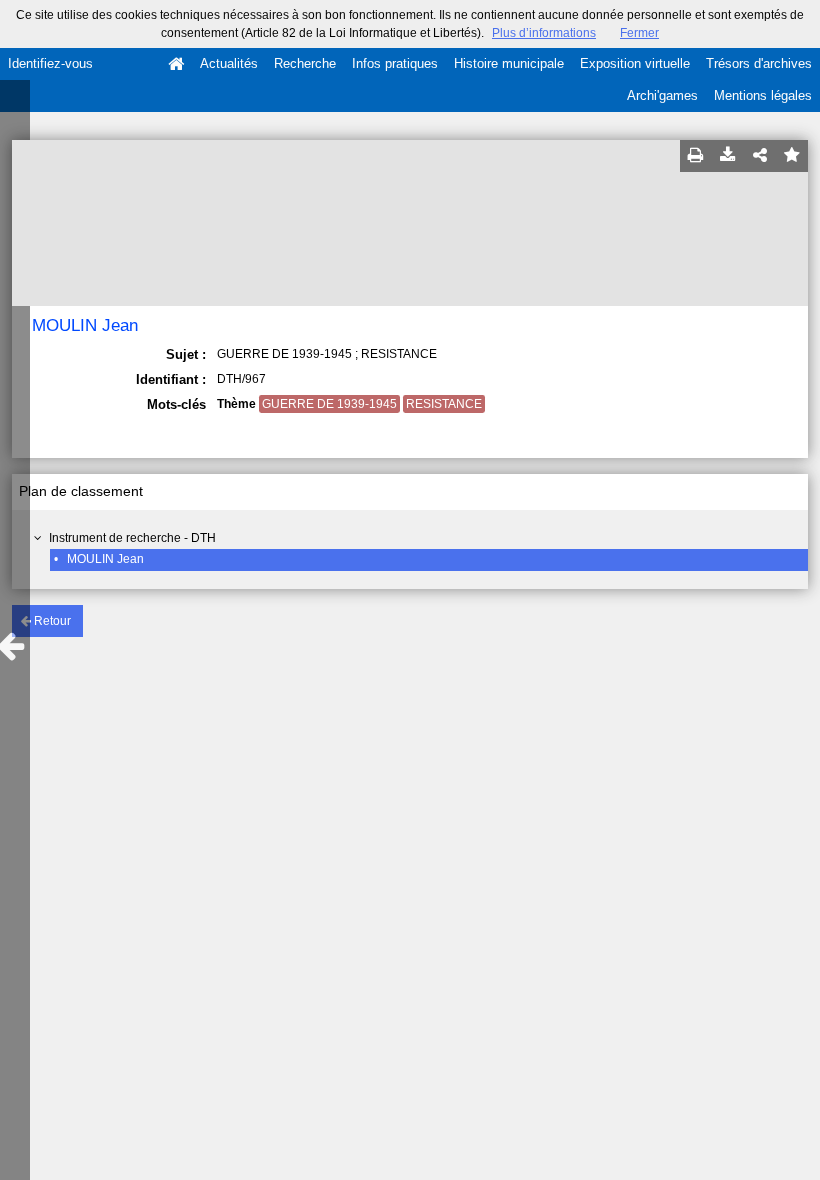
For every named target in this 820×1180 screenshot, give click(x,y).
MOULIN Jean (105, 559)
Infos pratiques (395, 63)
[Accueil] (176, 64)
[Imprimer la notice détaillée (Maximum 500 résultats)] (696, 156)
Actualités (229, 63)
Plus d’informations (544, 33)
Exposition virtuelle (635, 63)
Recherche (305, 63)
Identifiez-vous (50, 63)
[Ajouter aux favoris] (792, 156)
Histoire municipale (509, 63)
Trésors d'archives (759, 63)
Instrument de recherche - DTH (132, 538)
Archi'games (662, 95)
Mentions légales (763, 95)
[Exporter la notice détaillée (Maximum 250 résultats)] (728, 156)
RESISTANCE (444, 404)
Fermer (639, 33)
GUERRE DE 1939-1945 (329, 404)
